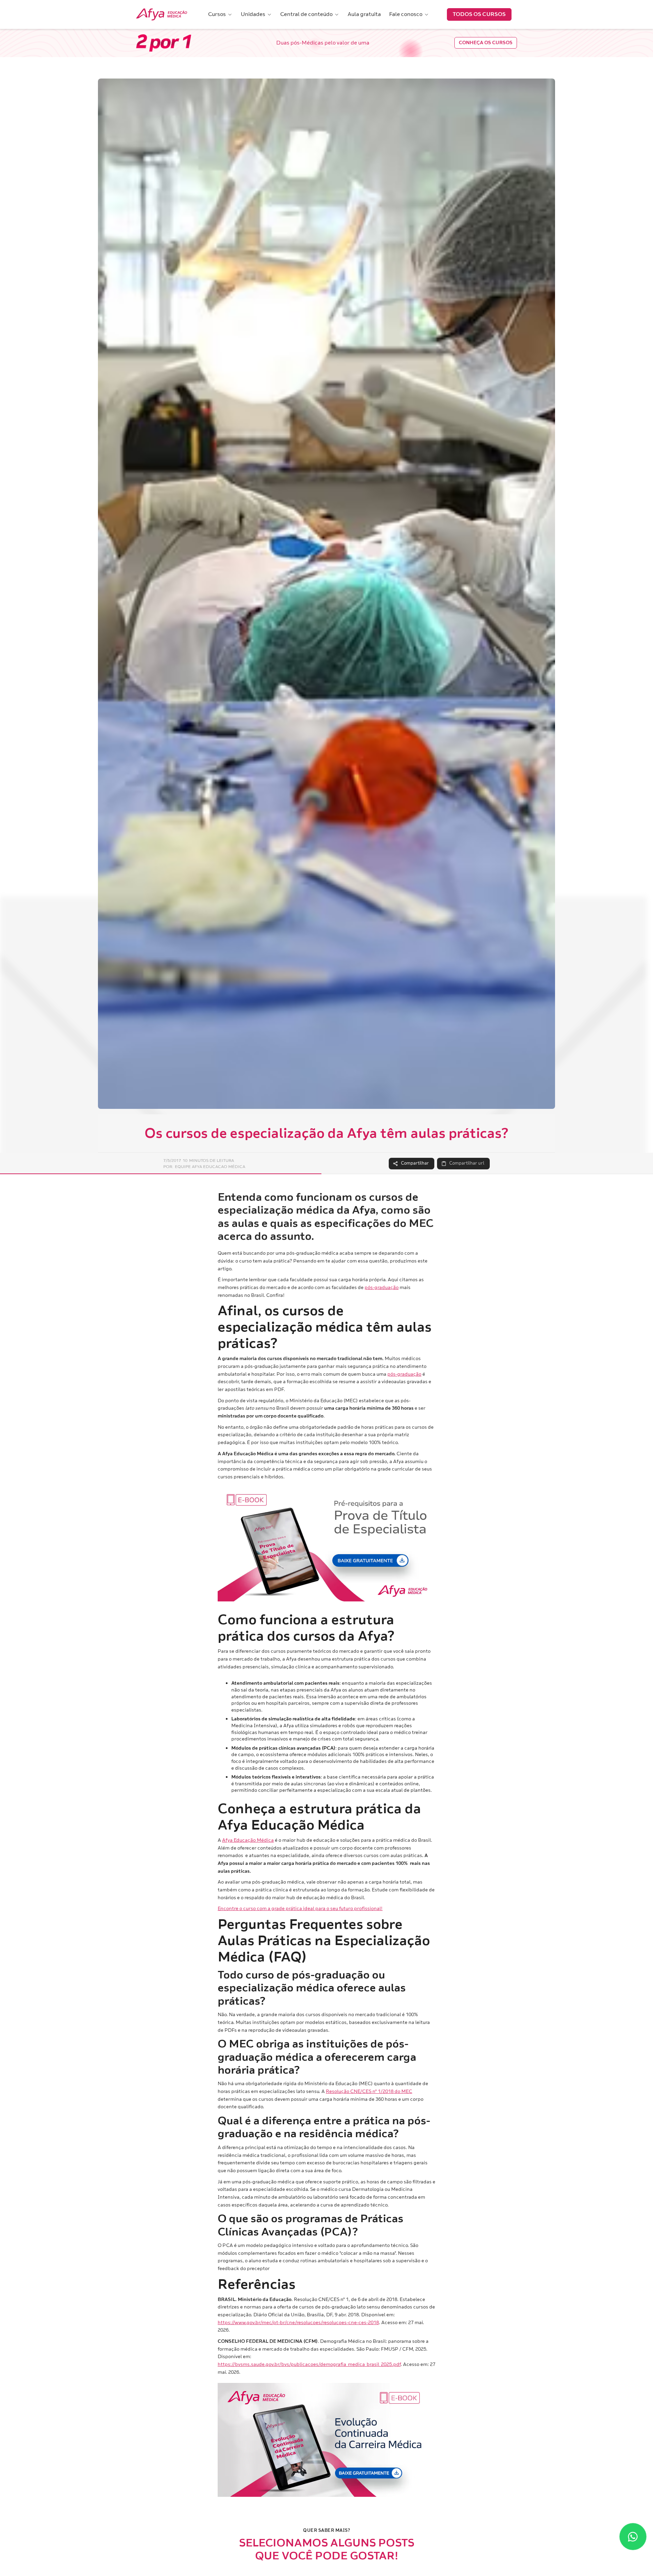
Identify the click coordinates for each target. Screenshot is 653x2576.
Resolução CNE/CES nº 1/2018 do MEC (369, 2091)
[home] (162, 15)
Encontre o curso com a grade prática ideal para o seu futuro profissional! (300, 1909)
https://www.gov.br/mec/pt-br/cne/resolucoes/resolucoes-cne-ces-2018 (298, 2323)
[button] (220, 14)
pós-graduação (382, 1287)
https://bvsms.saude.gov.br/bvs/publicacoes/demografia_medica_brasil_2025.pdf (309, 2364)
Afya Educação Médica (248, 1840)
